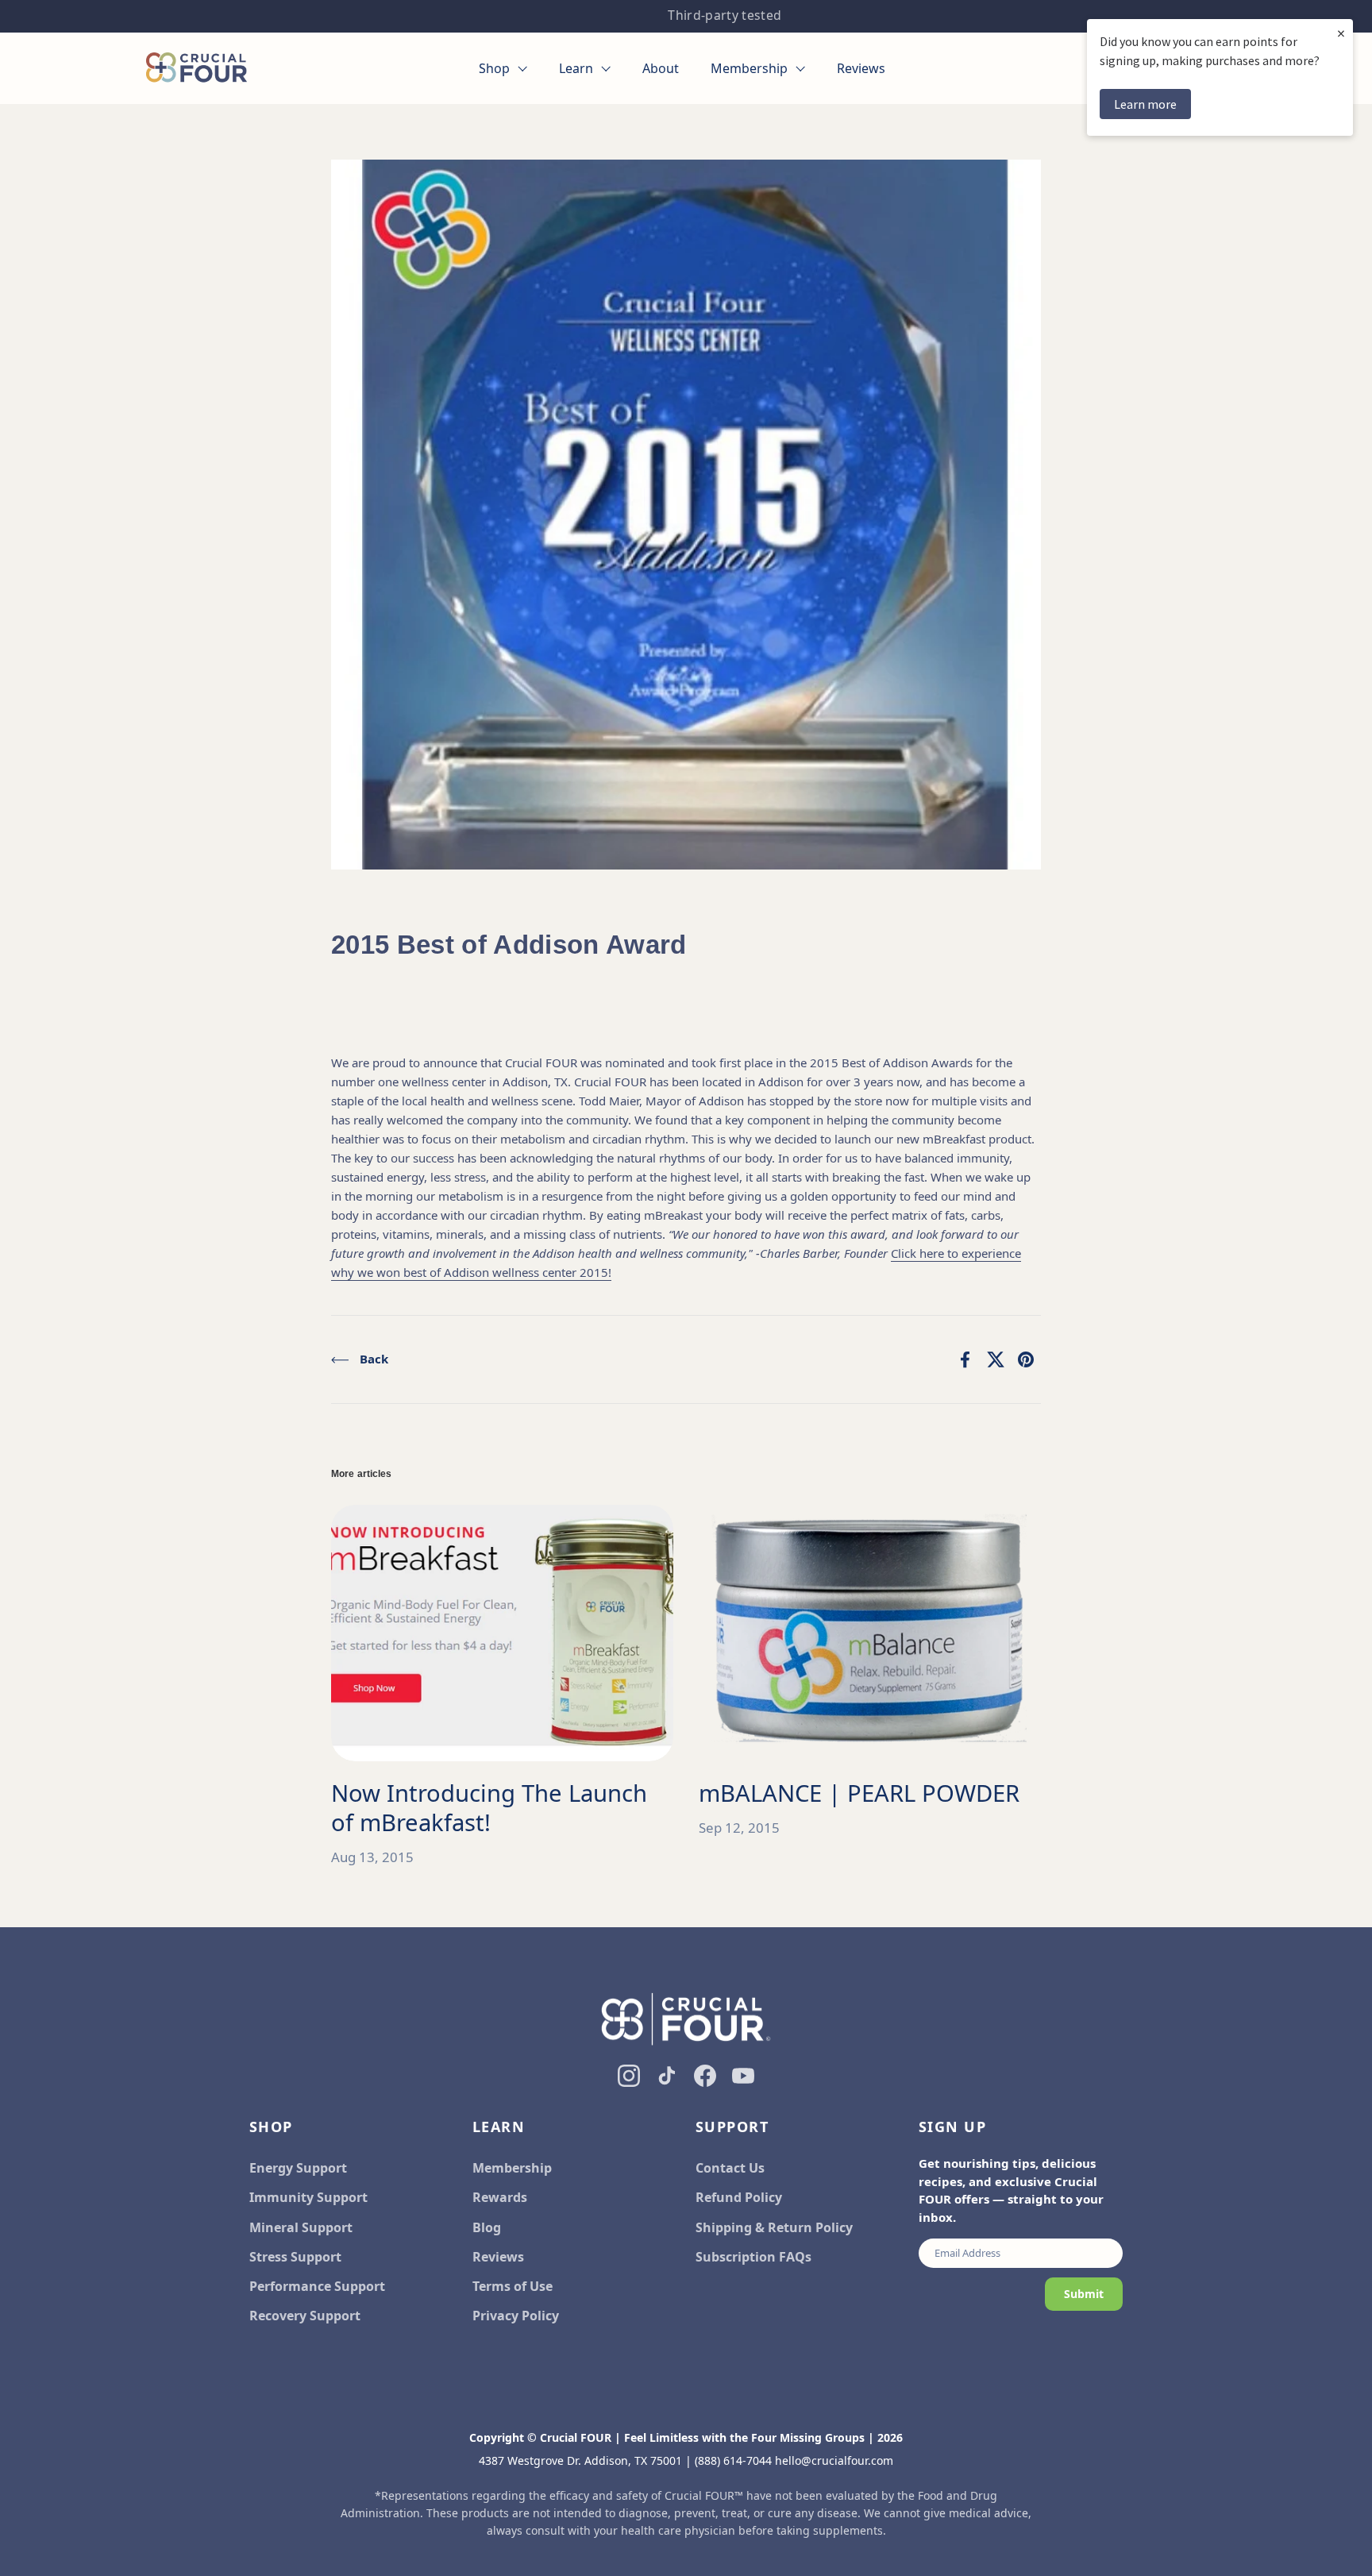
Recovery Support (305, 2316)
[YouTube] (743, 2076)
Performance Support (317, 2286)
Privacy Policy (516, 2316)
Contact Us (730, 2168)
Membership (512, 2168)
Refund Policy (739, 2197)
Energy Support (298, 2168)
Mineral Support (301, 2227)
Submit (1084, 2294)
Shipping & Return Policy (774, 2227)
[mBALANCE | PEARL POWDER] (870, 1633)
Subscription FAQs (753, 2257)
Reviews (498, 2257)
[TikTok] (667, 2076)
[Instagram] (629, 2076)
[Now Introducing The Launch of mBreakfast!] (502, 1633)
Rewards (500, 2197)
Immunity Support (308, 2197)
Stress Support (295, 2257)
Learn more (1145, 104)
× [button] (1341, 33)
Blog (487, 2227)
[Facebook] (705, 2076)
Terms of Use (513, 2286)
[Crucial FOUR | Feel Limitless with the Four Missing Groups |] (197, 68)
